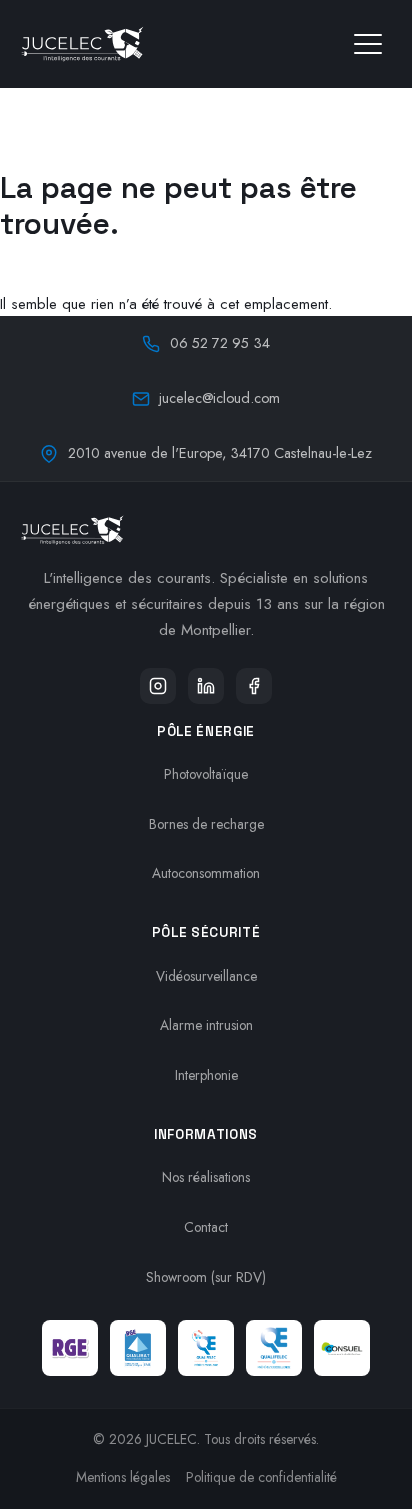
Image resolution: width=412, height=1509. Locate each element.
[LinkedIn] (206, 686)
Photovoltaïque (206, 774)
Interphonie (206, 1075)
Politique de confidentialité (261, 1477)
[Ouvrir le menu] (368, 44)
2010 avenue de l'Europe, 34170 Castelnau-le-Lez (220, 453)
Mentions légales (123, 1477)
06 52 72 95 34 (220, 343)
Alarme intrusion (206, 1025)
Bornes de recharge (206, 824)
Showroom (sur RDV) (206, 1277)
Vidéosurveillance (206, 976)
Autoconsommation (206, 873)
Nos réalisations (206, 1177)
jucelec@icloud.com (219, 398)
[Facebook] (254, 686)
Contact (206, 1227)
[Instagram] (158, 686)
